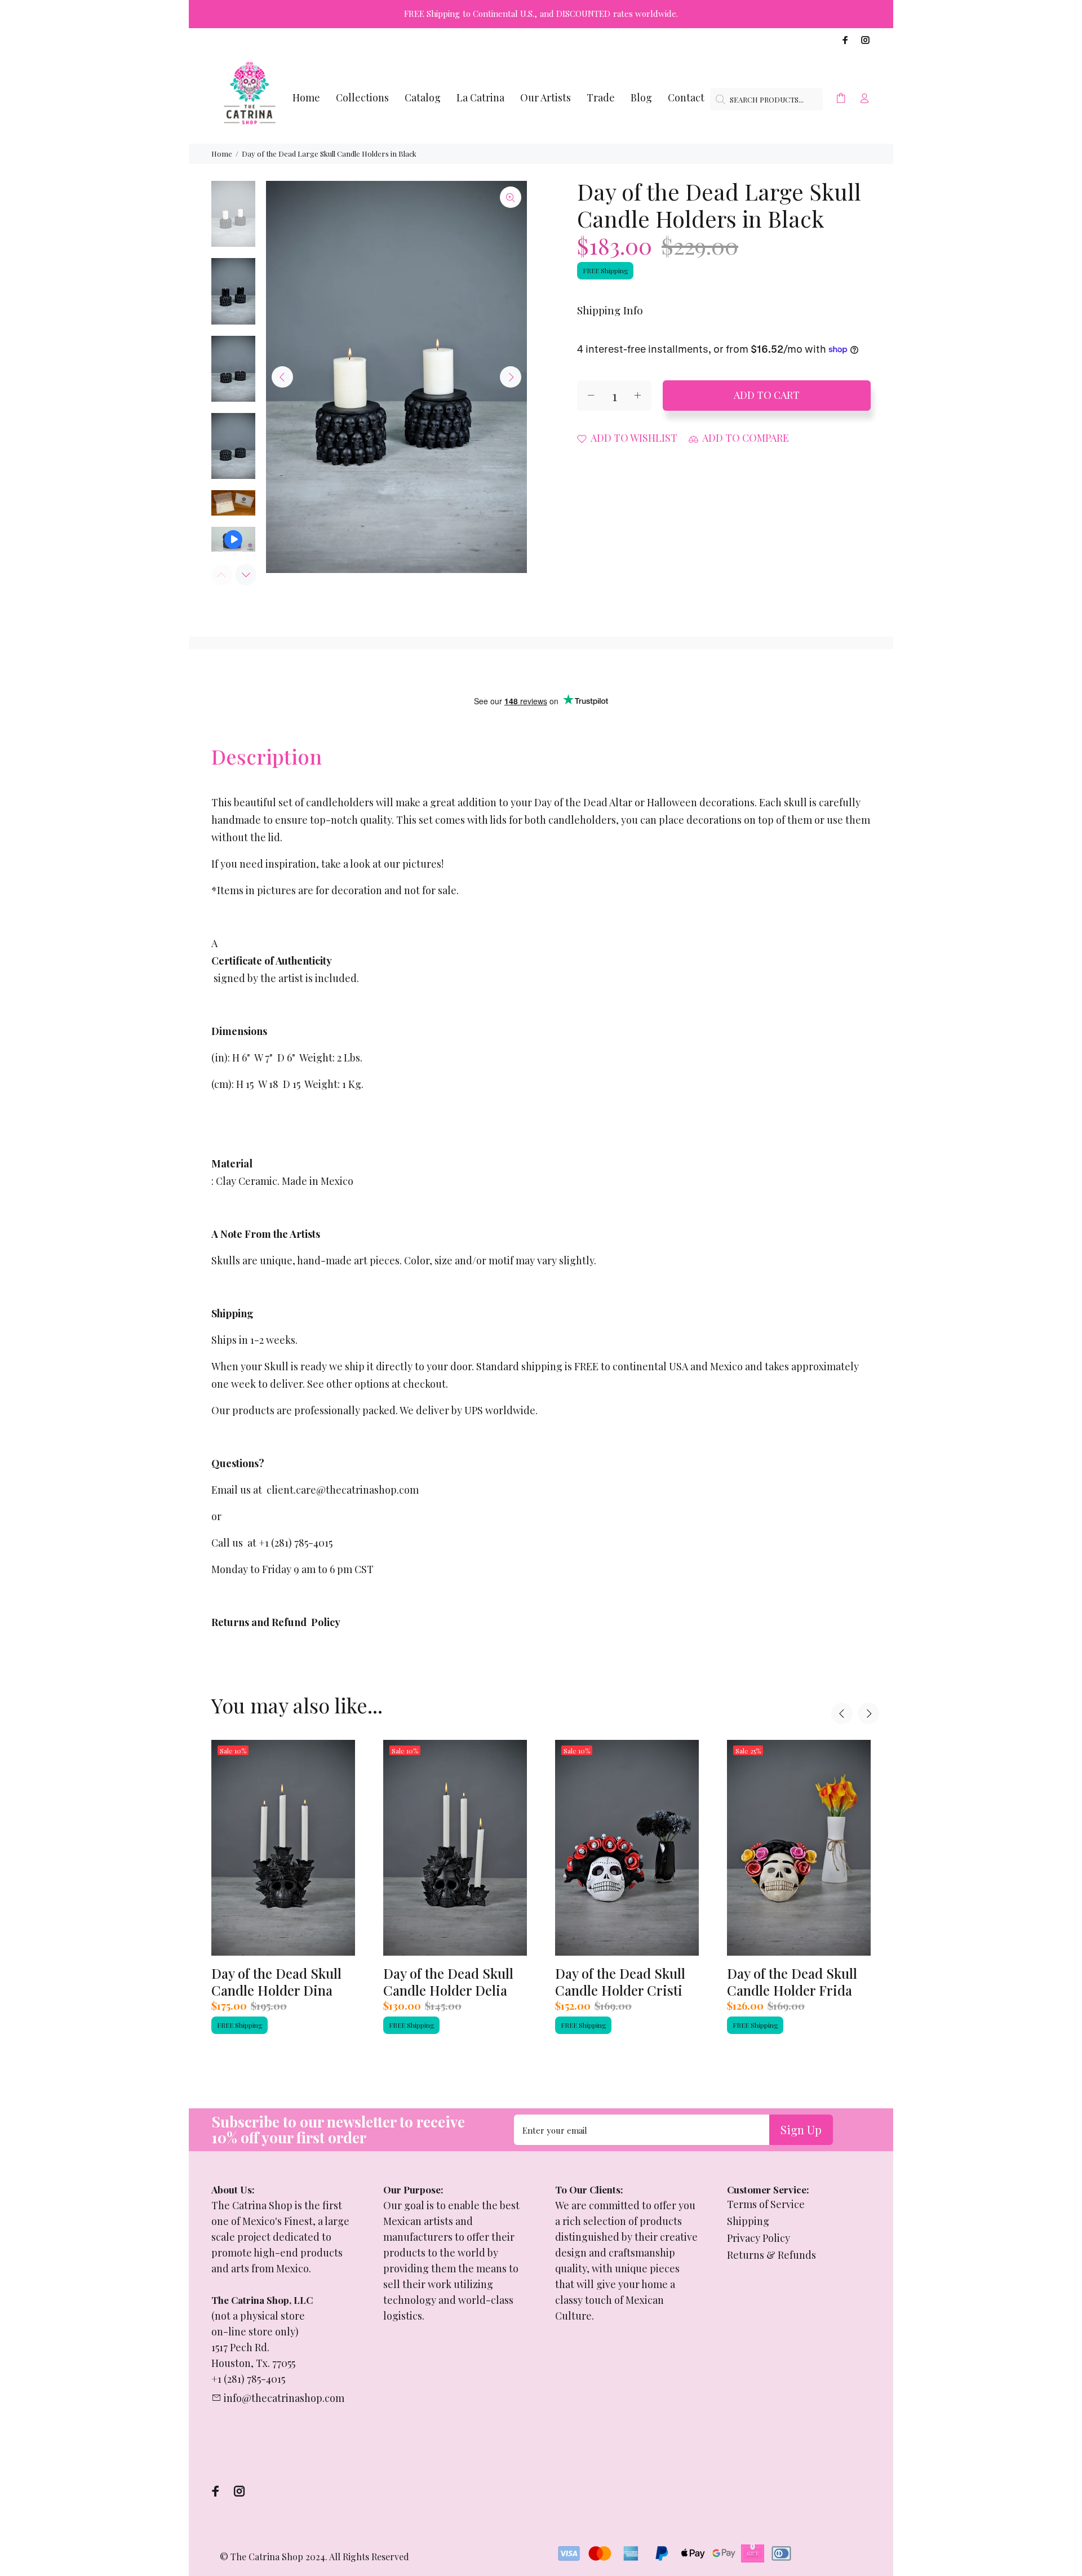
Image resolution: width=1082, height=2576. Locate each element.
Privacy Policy (759, 2238)
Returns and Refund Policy (276, 1622)
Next (511, 377)
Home (222, 154)
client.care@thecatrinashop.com (343, 1490)
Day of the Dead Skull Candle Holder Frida (792, 1982)
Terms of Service (766, 2204)
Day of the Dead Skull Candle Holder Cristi (620, 1982)
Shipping (748, 2221)
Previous (282, 377)
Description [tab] (267, 756)
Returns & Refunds (771, 2255)
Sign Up (801, 2129)
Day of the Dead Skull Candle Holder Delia (448, 1982)
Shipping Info (610, 310)
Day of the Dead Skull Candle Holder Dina (276, 1982)
